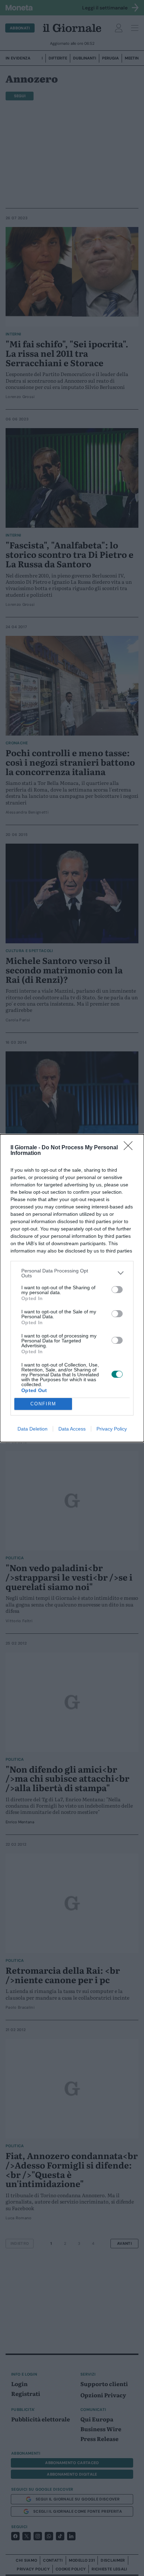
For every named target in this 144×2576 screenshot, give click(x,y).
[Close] (130, 1148)
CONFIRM (43, 1404)
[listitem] (72, 1273)
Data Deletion (33, 1429)
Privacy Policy (112, 1429)
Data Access (72, 1429)
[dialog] (72, 1288)
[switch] (117, 1290)
